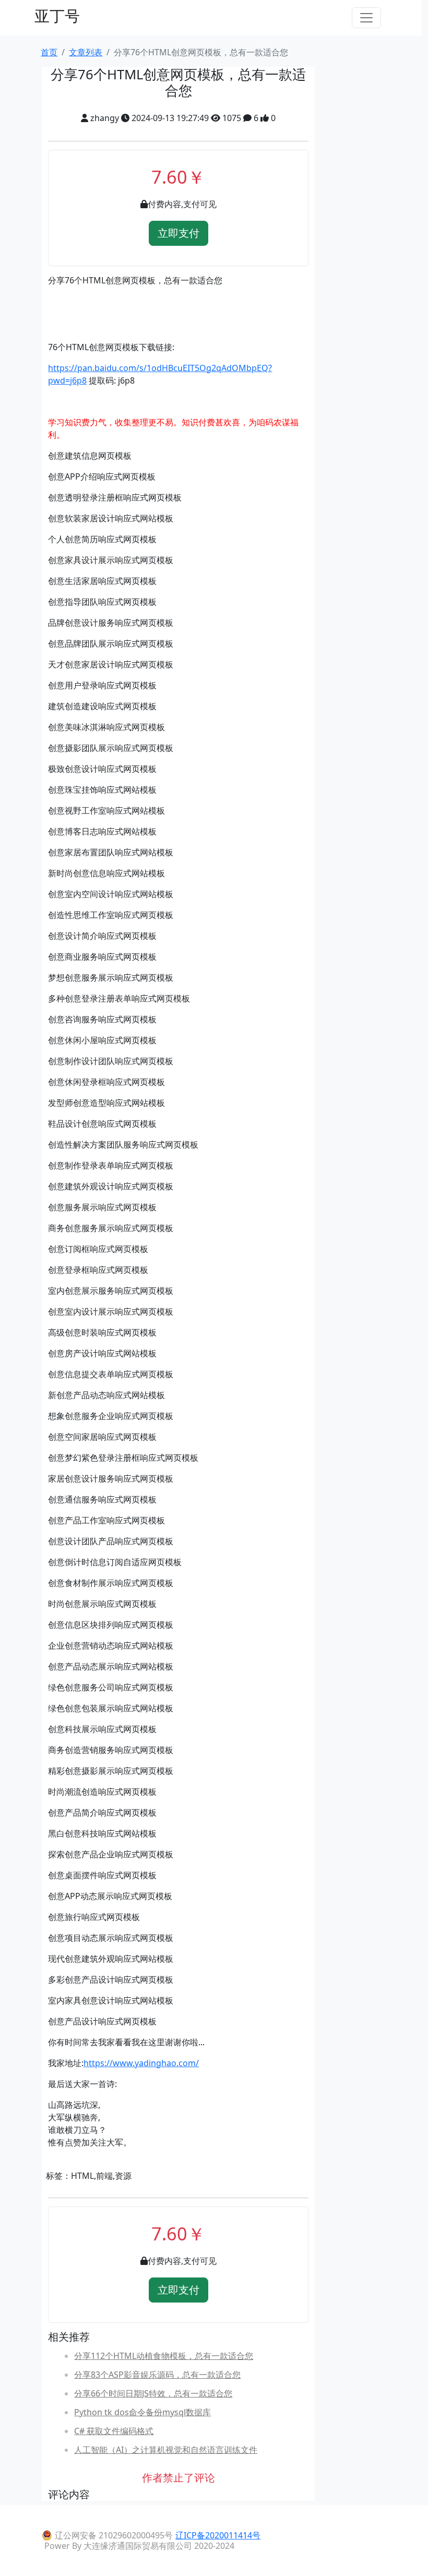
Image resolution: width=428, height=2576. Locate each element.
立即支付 (179, 233)
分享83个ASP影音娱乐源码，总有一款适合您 (157, 2375)
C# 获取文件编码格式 (114, 2431)
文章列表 (86, 52)
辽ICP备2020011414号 (218, 2535)
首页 (49, 52)
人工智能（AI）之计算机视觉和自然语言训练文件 (166, 2450)
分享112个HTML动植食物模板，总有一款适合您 (164, 2356)
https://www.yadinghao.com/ (141, 2063)
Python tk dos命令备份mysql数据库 (142, 2412)
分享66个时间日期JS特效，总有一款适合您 (153, 2393)
